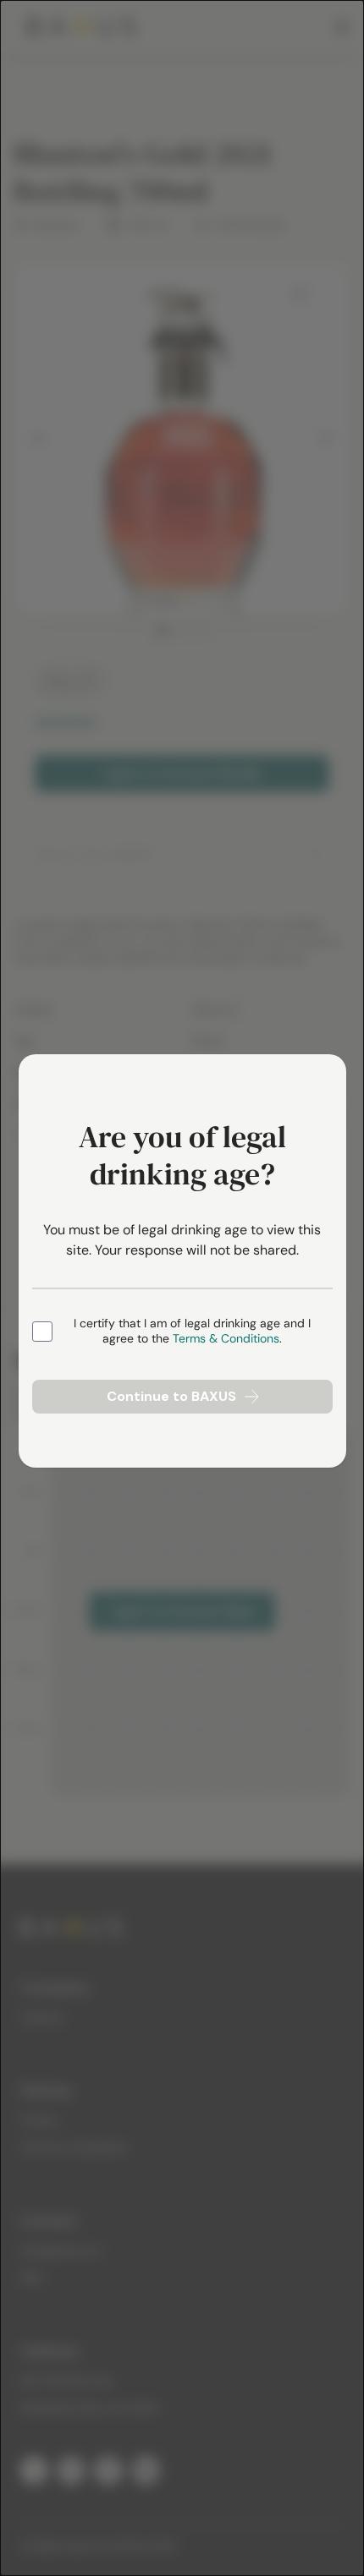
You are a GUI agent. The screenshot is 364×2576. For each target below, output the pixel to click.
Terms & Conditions (226, 1338)
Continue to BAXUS (171, 1396)
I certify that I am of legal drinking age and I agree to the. (192, 1331)
